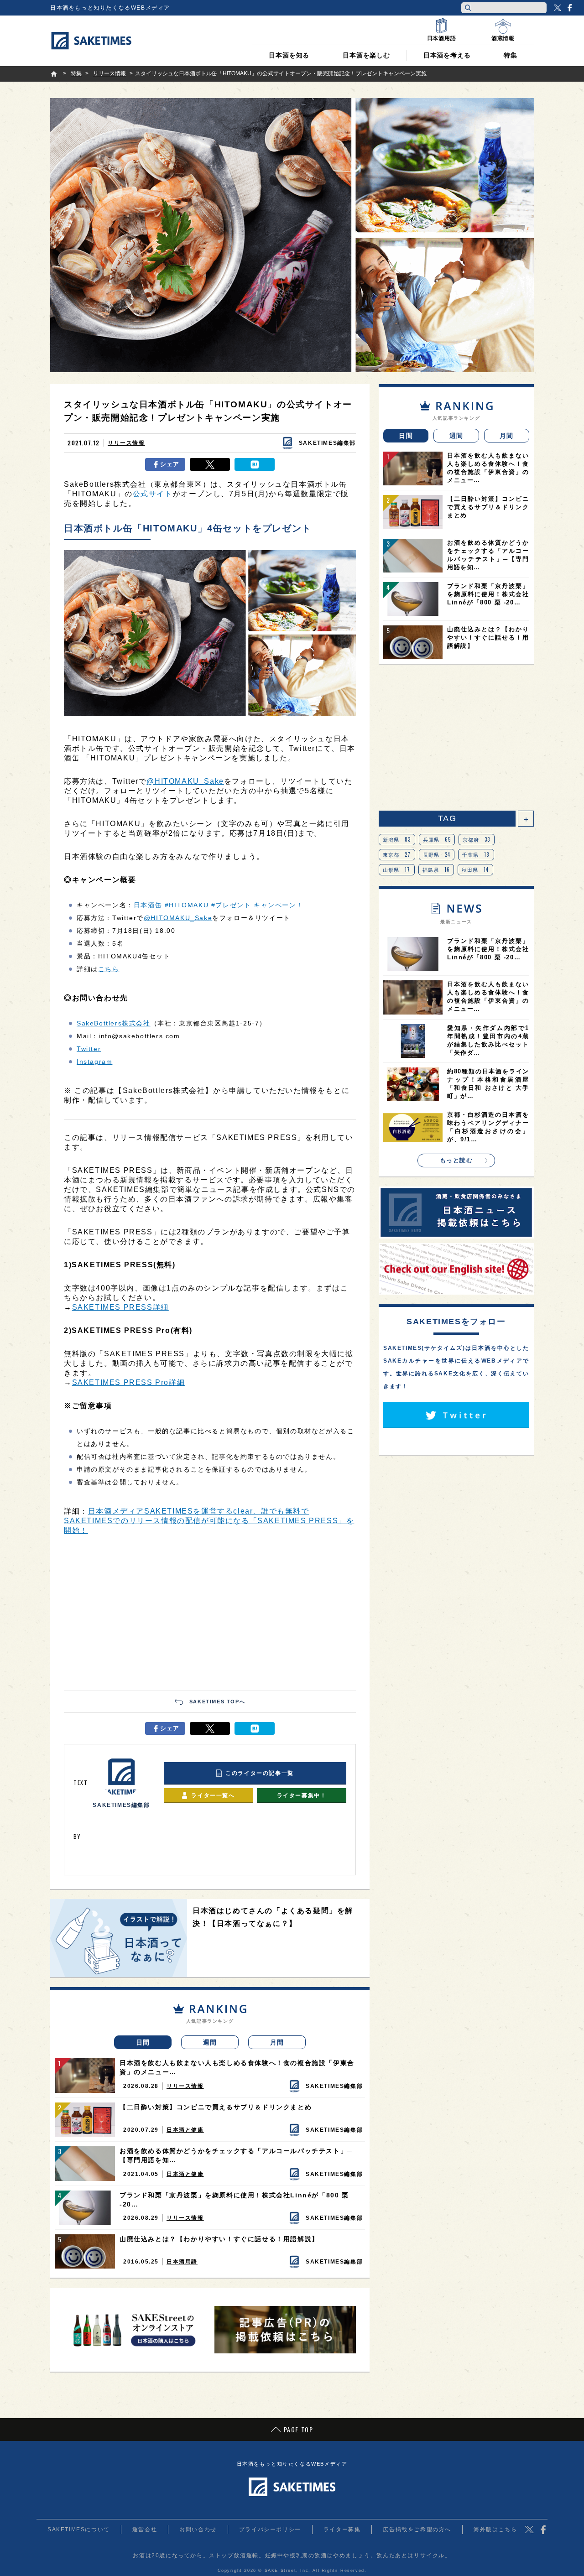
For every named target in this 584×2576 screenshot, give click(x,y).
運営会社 (145, 2529)
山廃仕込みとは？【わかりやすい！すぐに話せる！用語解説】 (219, 2239)
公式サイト (153, 494)
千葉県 (476, 854)
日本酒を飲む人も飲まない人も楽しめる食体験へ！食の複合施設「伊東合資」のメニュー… (237, 2067)
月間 (277, 2042)
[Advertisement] (210, 1613)
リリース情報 (126, 443)
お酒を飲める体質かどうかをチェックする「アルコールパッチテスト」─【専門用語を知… (236, 2155)
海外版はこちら (495, 2529)
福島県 (436, 869)
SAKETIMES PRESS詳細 (120, 1307)
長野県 (437, 854)
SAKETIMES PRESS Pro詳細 (129, 1382)
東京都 (397, 854)
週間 (210, 2042)
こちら (109, 969)
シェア (170, 464)
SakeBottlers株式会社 (114, 1023)
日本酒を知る (289, 55)
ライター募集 (342, 2529)
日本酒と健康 (185, 2130)
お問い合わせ (198, 2529)
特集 (511, 55)
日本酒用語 (182, 2262)
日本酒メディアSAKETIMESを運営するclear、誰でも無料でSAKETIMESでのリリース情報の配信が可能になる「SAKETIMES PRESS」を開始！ (209, 1521)
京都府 (477, 839)
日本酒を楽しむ (366, 55)
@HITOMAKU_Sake (185, 781)
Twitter (558, 8)
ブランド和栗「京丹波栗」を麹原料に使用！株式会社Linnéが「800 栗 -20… (234, 2200)
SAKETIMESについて (79, 2529)
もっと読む (456, 1160)
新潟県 (397, 839)
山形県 (397, 869)
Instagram (94, 1062)
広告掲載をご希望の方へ (417, 2529)
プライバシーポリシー (270, 2529)
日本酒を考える (447, 55)
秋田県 (475, 869)
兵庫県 (437, 839)
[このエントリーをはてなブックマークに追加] (255, 464)
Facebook (569, 8)
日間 (143, 2042)
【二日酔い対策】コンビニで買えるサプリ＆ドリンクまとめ (216, 2107)
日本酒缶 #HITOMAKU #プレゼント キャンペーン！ (219, 905)
